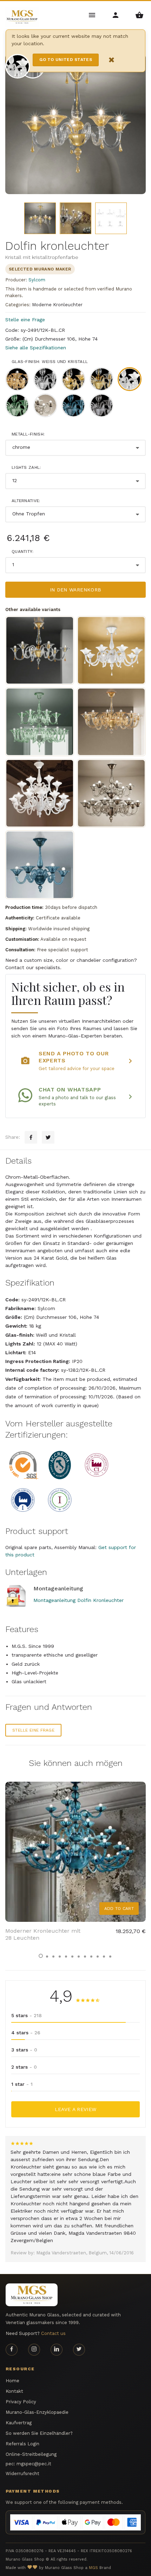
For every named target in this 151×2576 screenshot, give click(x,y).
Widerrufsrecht (22, 2474)
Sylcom (37, 280)
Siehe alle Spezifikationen (36, 348)
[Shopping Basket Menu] (139, 15)
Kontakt (14, 2391)
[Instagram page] (34, 2350)
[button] (41, 1956)
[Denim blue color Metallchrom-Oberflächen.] (40, 865)
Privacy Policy (21, 2402)
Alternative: (26, 501)
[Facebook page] (12, 2350)
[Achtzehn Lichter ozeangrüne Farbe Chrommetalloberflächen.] (40, 722)
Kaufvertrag (19, 2423)
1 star (22, 2084)
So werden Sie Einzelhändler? (39, 2433)
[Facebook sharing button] (31, 1137)
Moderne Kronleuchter (57, 305)
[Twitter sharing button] (48, 1137)
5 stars (27, 2015)
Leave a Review (76, 2109)
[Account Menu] (116, 15)
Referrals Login (22, 2444)
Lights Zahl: (26, 467)
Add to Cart (119, 1909)
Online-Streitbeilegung (31, 2454)
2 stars (24, 2067)
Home (12, 2381)
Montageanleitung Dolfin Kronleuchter (78, 1600)
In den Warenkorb (76, 590)
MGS (93, 2568)
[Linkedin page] (57, 2350)
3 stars (24, 2050)
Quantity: (23, 551)
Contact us (53, 2333)
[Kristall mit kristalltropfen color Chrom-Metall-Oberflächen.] (111, 650)
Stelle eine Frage (25, 320)
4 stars (26, 2033)
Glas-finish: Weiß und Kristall (50, 362)
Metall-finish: (28, 434)
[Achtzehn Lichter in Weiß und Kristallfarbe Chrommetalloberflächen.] (40, 793)
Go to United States (66, 60)
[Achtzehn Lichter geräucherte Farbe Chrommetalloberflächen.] (111, 793)
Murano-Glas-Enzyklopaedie (37, 2412)
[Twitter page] (79, 2350)
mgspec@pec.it (34, 2464)
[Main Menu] (93, 15)
